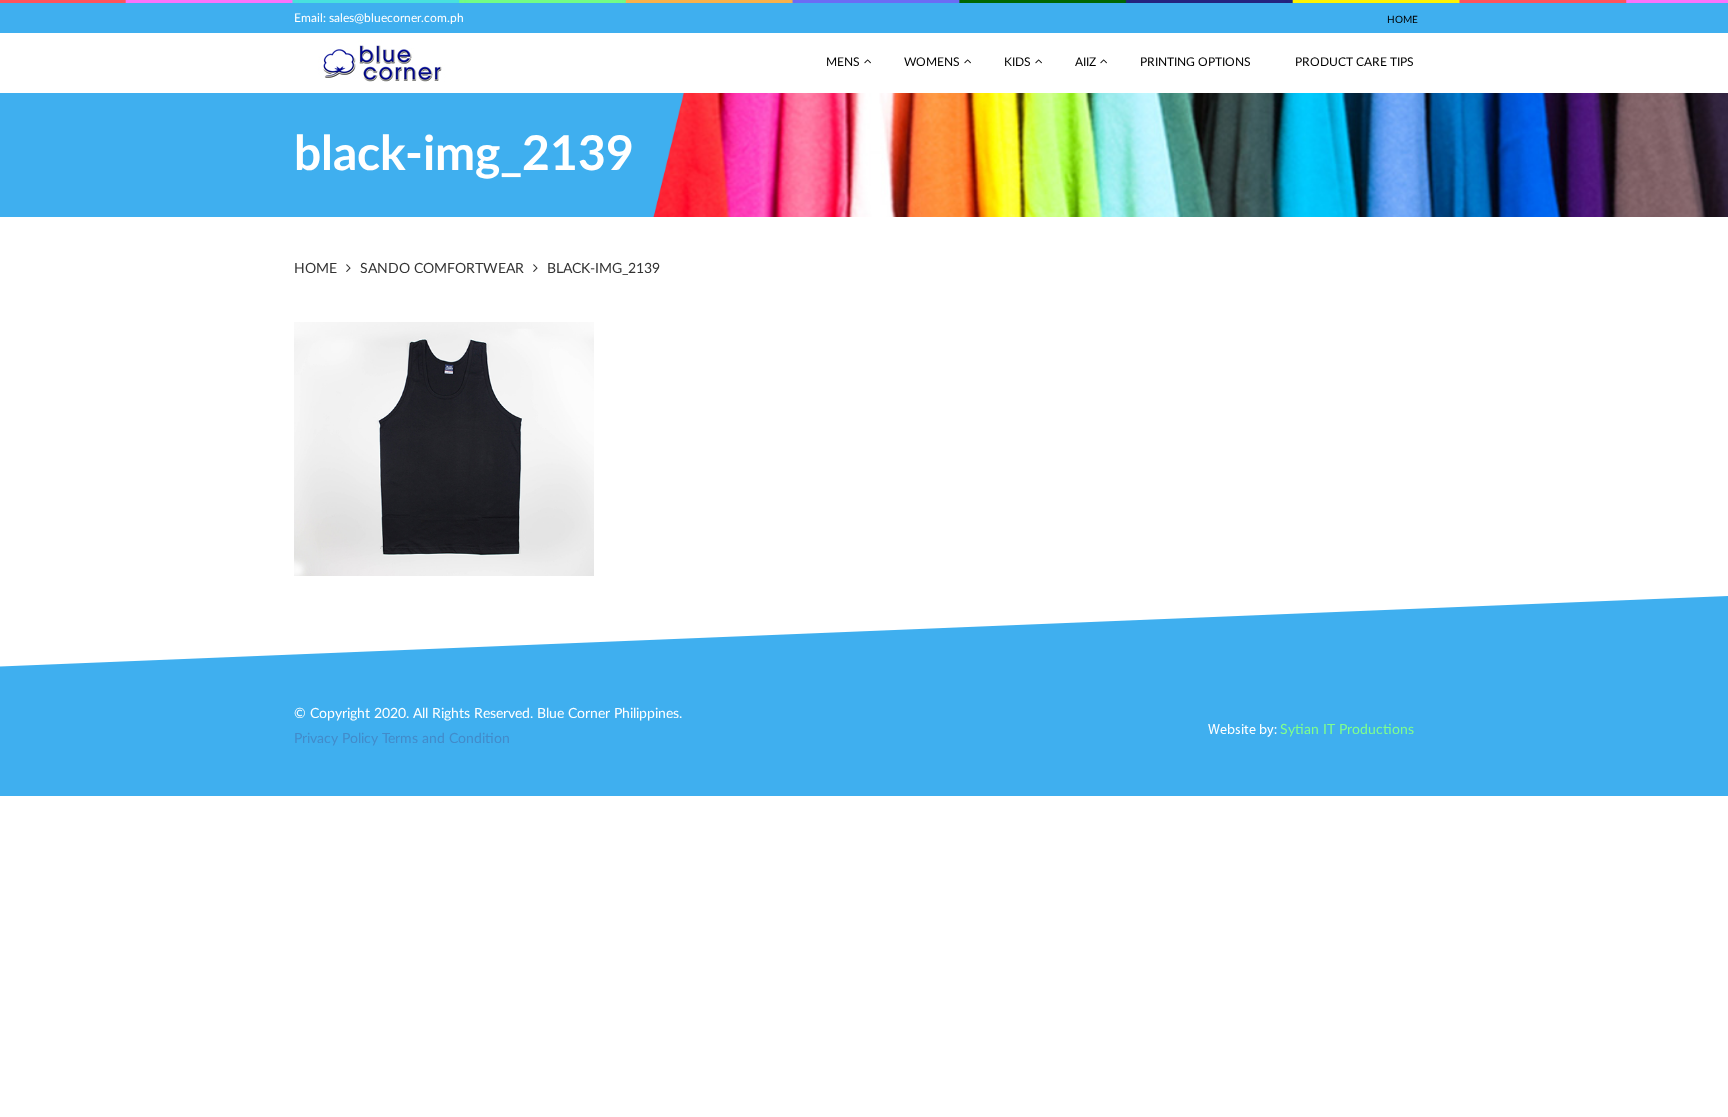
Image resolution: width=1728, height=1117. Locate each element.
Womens (932, 62)
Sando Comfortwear (442, 269)
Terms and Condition (446, 739)
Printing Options (1195, 62)
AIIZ (1085, 62)
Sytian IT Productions (1347, 730)
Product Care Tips (1354, 62)
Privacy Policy (336, 739)
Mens (843, 62)
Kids (1017, 62)
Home (1402, 20)
